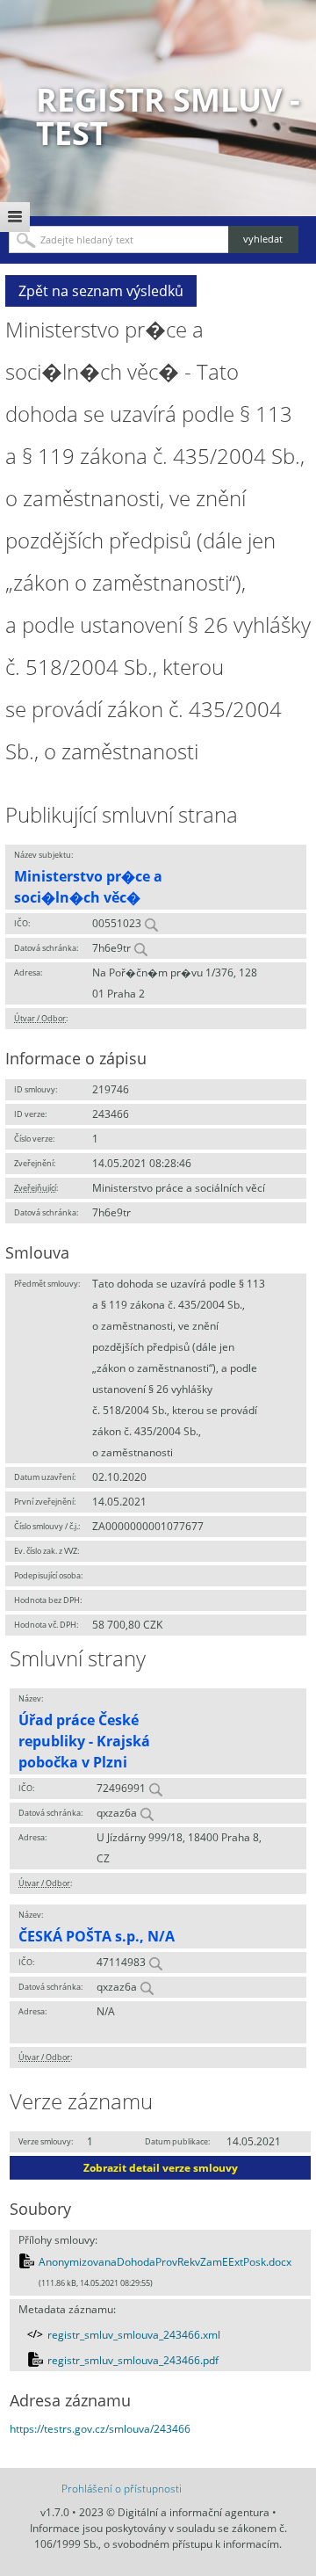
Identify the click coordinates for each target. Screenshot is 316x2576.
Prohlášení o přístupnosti (122, 2489)
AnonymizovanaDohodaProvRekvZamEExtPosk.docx (165, 2262)
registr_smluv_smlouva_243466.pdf (133, 2360)
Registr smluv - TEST (168, 116)
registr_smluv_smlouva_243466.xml (134, 2335)
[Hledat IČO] (151, 923)
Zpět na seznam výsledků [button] (101, 291)
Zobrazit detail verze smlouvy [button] (161, 2168)
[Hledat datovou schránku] (140, 948)
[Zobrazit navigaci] (15, 217)
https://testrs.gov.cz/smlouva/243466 (100, 2429)
